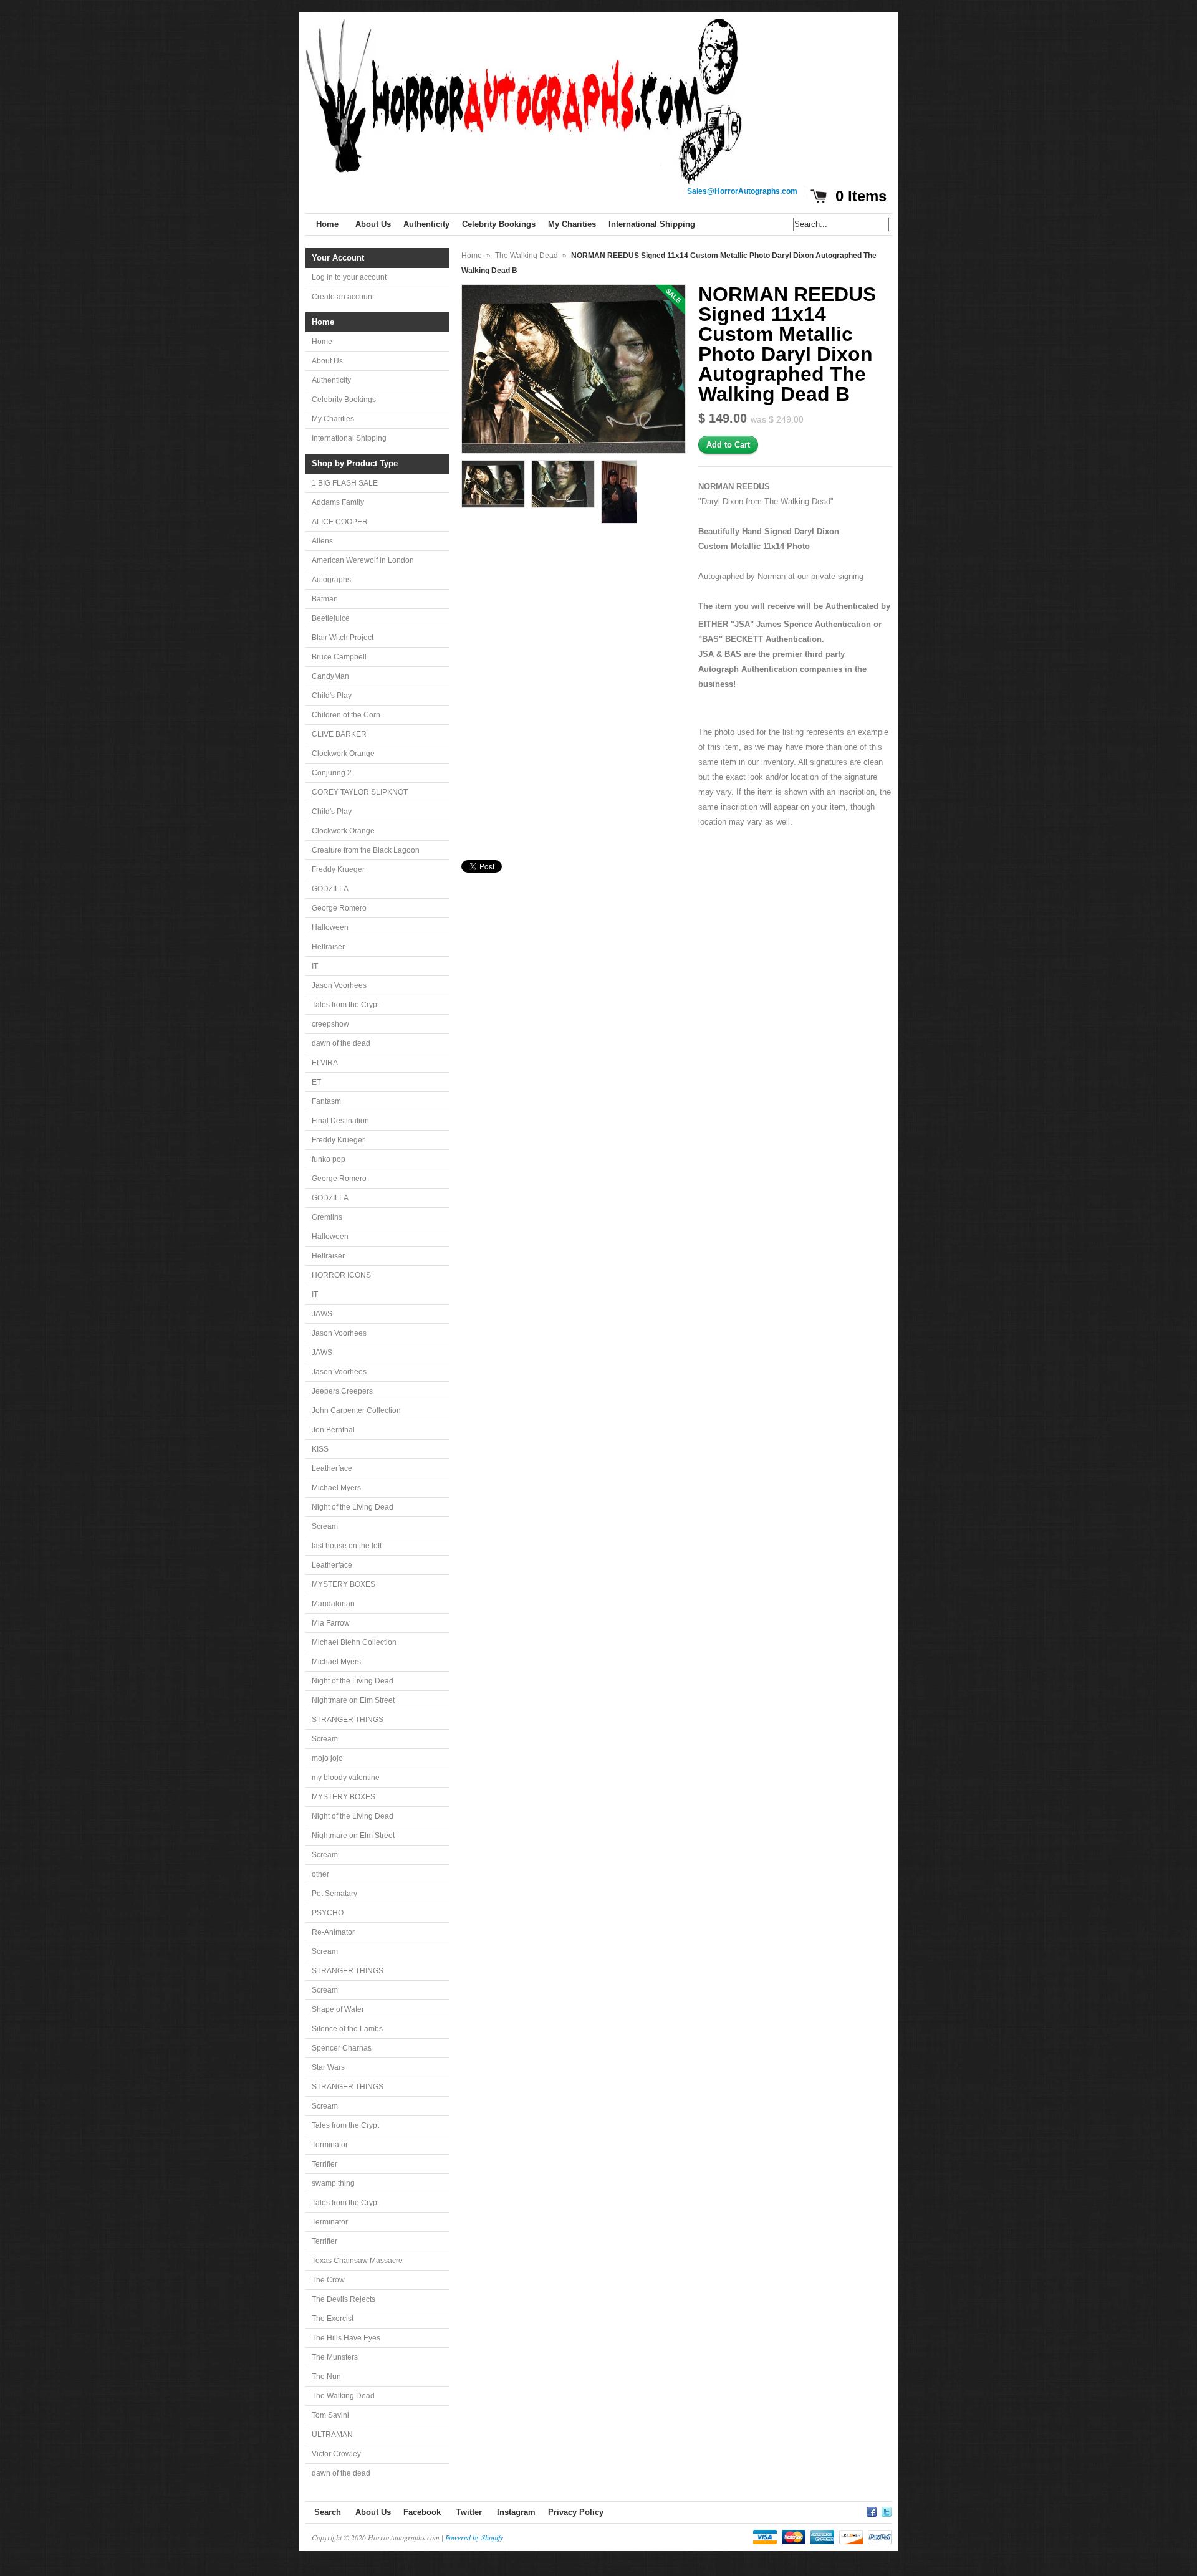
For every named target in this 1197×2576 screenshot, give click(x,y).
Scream (325, 1526)
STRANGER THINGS (348, 1720)
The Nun (326, 2377)
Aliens (322, 541)
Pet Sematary (334, 1894)
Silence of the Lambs (347, 2029)
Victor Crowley (336, 2454)
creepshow (330, 1024)
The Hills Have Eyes (346, 2338)
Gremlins (327, 1217)
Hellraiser (328, 947)
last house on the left (347, 1546)
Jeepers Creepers (342, 1391)
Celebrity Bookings (344, 400)
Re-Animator (333, 1932)
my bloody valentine (346, 1778)
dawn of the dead (341, 1043)
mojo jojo (327, 1758)
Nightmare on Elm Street (353, 1700)
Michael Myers (336, 1488)
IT (315, 966)
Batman (325, 599)
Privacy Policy (576, 2512)
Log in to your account (349, 277)
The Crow (328, 2280)
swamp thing (333, 2183)
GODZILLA (330, 889)
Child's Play (332, 696)
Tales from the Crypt (345, 1005)
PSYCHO (328, 1913)
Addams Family (338, 502)
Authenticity (331, 380)
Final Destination (340, 1121)
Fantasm (326, 1101)
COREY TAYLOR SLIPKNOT (360, 792)
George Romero (339, 908)
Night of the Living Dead (353, 1507)
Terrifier (324, 2164)
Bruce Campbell (339, 657)
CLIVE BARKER (339, 734)
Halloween (330, 927)
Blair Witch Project (343, 638)
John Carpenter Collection (356, 1410)
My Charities (333, 419)
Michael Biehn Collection (354, 1642)
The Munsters (335, 2357)
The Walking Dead (343, 2396)
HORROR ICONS (341, 1275)
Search (328, 2512)
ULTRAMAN (332, 2435)
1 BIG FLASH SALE (345, 483)
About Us (327, 361)
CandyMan (330, 676)
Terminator (330, 2145)
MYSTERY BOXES (344, 1584)
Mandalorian (333, 1604)
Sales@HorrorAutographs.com (742, 191)
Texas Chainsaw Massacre (357, 2261)
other (320, 1874)
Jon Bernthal (333, 1430)
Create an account (343, 297)
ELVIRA (325, 1063)
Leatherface (332, 1468)
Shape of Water (338, 2009)
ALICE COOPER (340, 522)
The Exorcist (333, 2319)
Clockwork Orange (343, 754)
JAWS (322, 1314)
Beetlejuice (331, 618)
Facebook (422, 2512)
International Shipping (349, 438)
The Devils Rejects (344, 2299)
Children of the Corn (346, 715)
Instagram (516, 2512)
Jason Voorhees (339, 985)
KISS (320, 1449)
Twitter (469, 2512)
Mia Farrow (331, 1623)
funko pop (329, 1159)
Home (322, 342)
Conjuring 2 (332, 773)
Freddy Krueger (338, 869)
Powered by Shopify (474, 2537)
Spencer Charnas (342, 2048)
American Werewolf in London (363, 560)
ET (316, 1082)
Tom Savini (330, 2415)
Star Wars (328, 2067)
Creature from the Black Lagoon (366, 850)
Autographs (331, 580)
